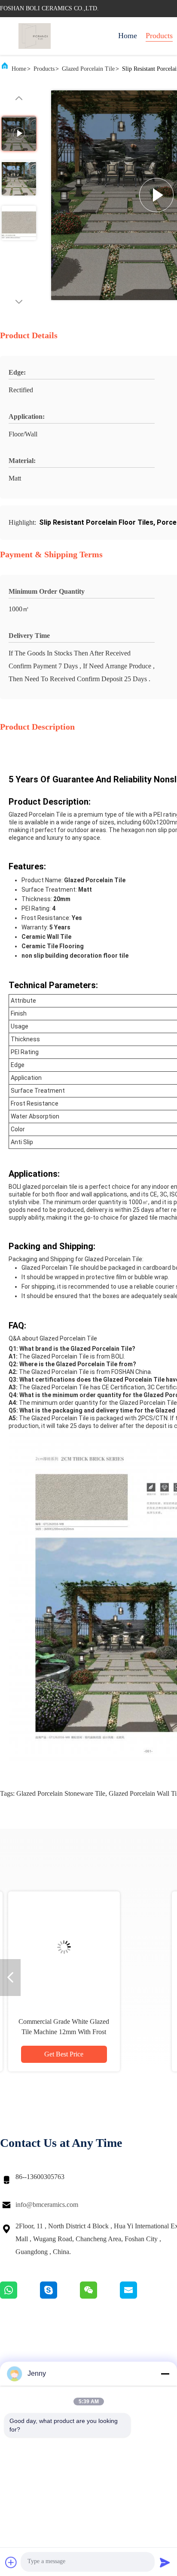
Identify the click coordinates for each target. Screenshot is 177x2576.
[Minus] (165, 2374)
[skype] (60, 2296)
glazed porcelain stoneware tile (61, 1793)
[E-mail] (139, 2296)
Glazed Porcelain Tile (88, 69)
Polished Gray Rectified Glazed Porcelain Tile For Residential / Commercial (82, 2032)
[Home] (34, 36)
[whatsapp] (20, 2296)
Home (128, 36)
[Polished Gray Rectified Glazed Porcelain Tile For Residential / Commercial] (82, 1947)
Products (159, 36)
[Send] (165, 2562)
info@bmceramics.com (47, 2205)
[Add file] (11, 2562)
